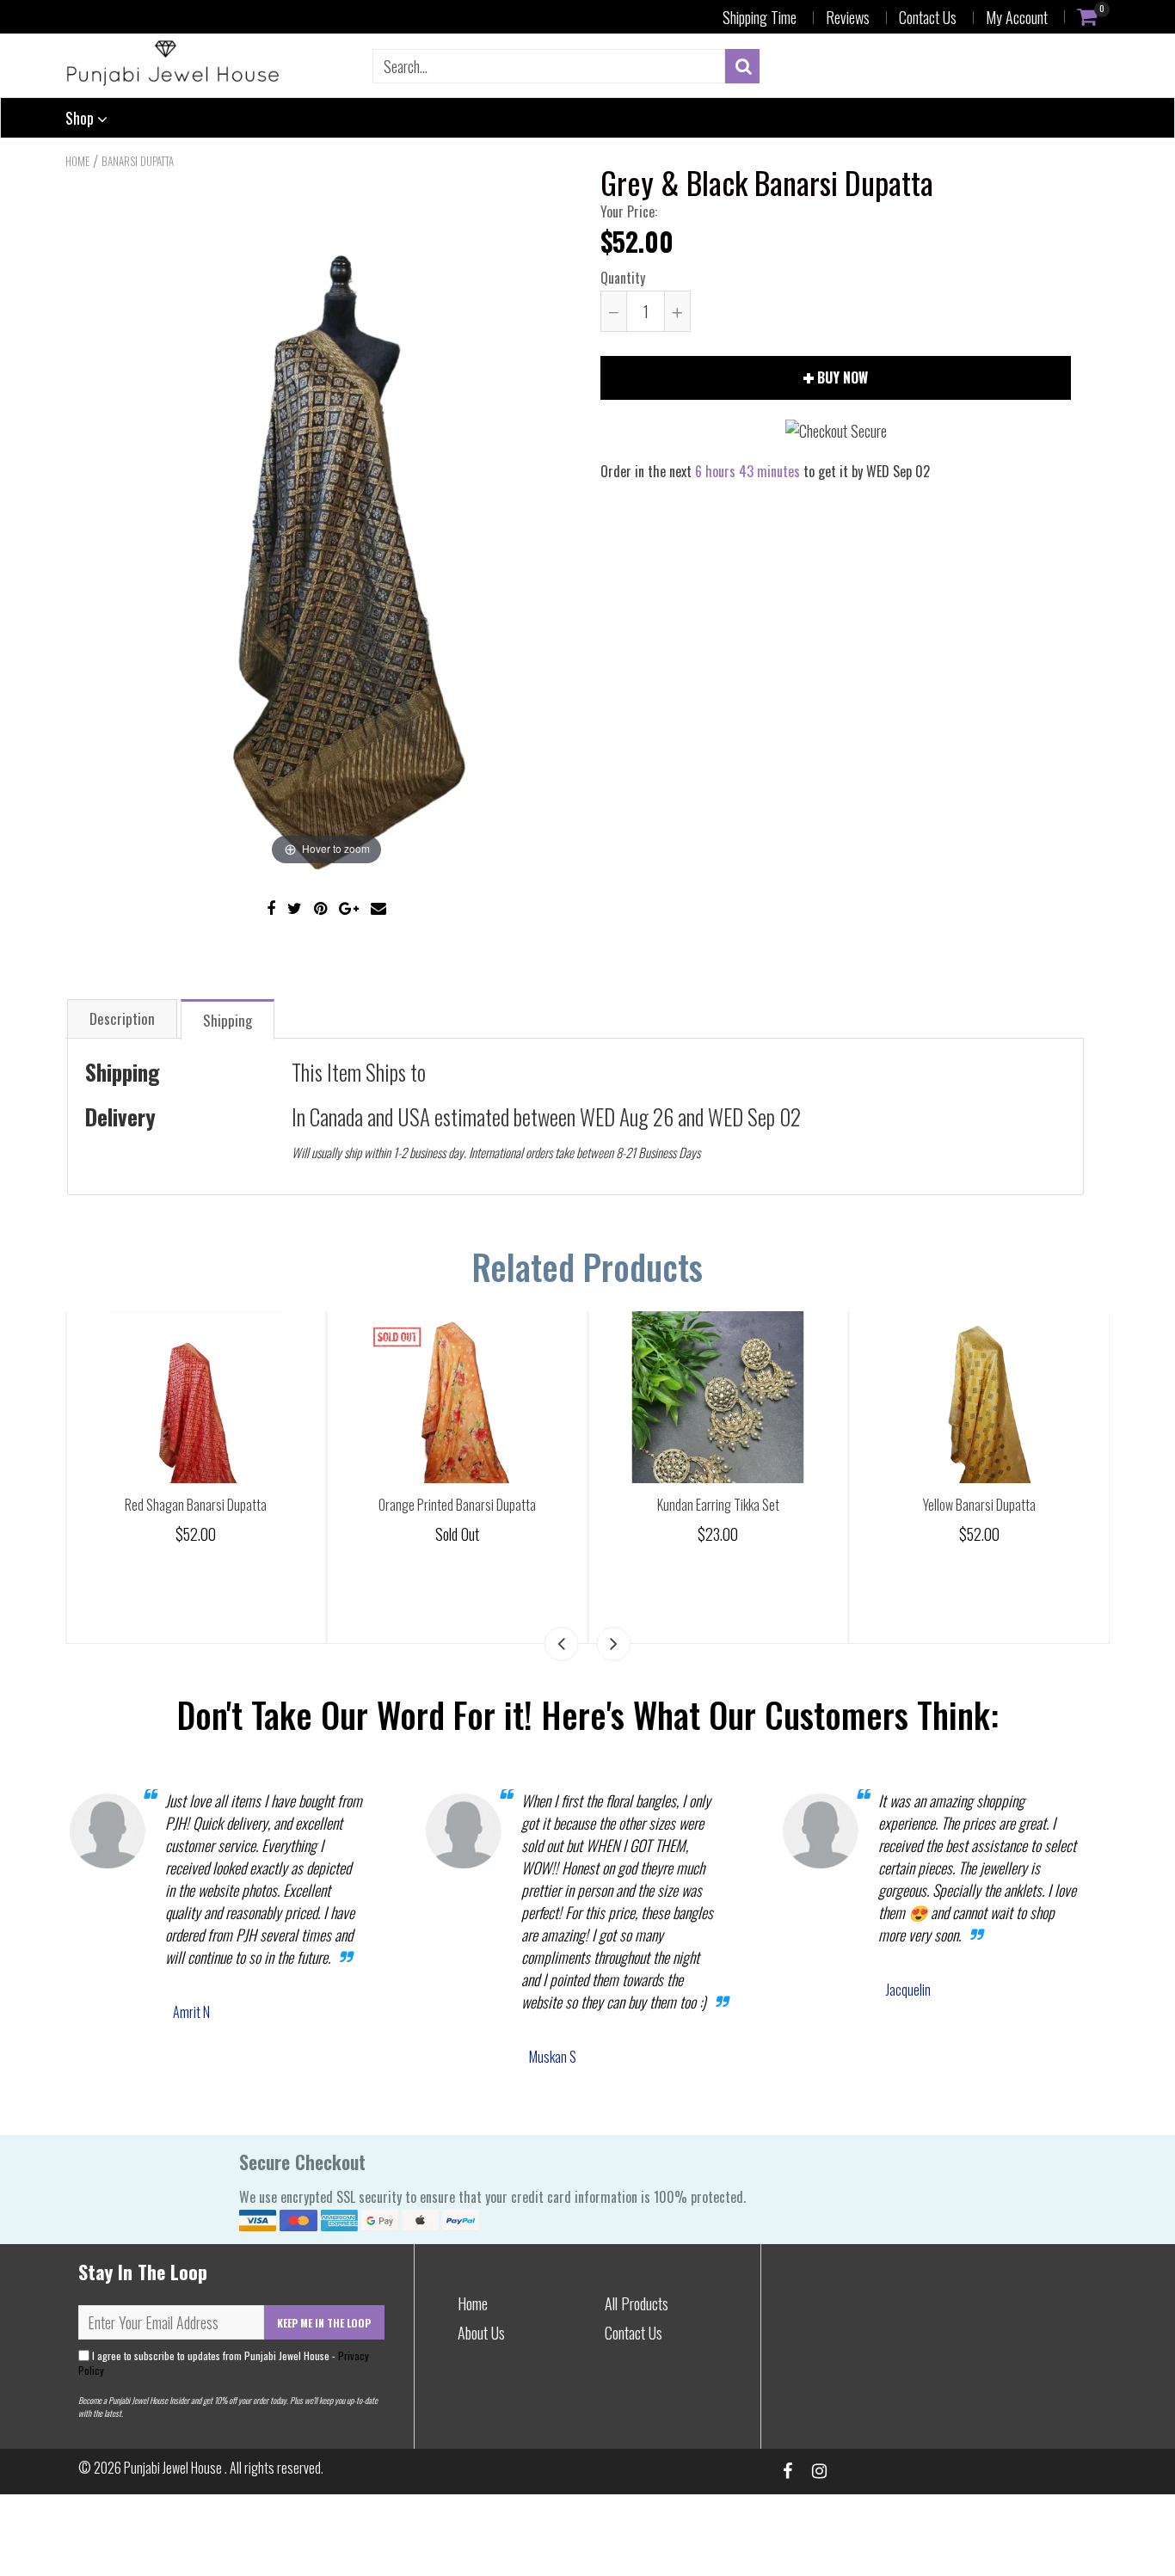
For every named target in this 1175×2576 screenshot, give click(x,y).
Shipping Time (760, 17)
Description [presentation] (122, 1018)
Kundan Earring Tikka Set (974, 1505)
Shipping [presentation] (228, 1020)
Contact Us (928, 17)
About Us (481, 2333)
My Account (1017, 17)
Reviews (848, 17)
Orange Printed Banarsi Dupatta (713, 1505)
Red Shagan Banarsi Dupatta (452, 1505)
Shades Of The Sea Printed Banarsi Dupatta (191, 1505)
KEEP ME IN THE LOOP (324, 2323)
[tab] (122, 1018)
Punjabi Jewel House (174, 2468)
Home (77, 161)
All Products (637, 2303)
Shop (81, 118)
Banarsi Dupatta (138, 161)
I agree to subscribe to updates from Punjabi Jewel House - (224, 2363)
